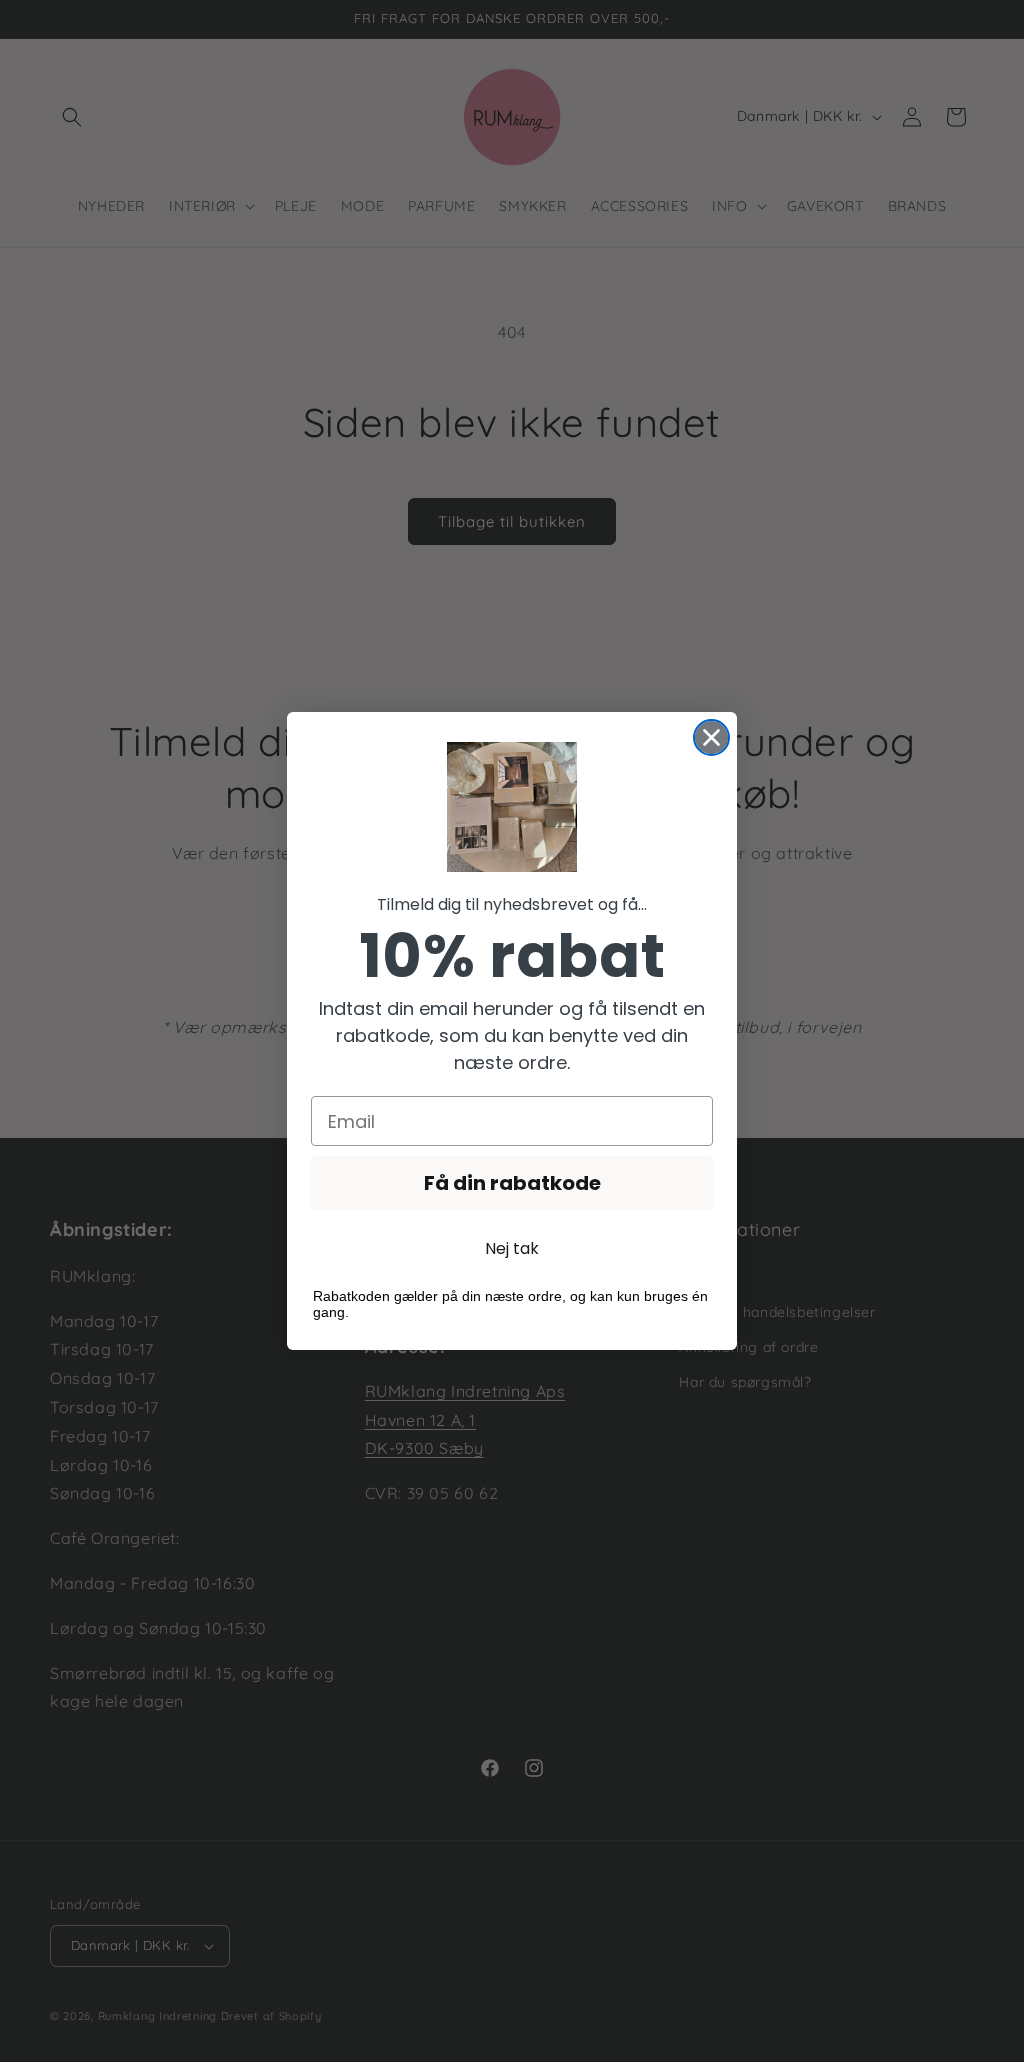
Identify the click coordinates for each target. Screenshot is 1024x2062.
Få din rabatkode (512, 1183)
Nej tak (512, 1248)
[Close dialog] (711, 737)
